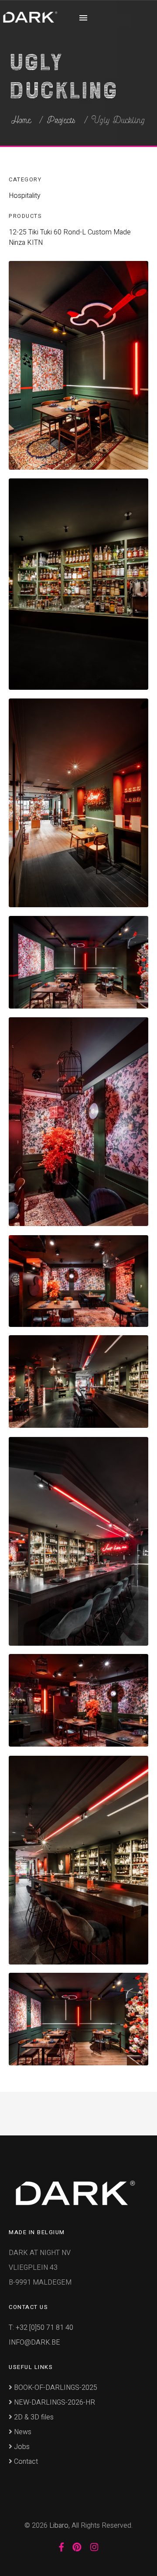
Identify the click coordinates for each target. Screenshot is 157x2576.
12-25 (18, 232)
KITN (35, 243)
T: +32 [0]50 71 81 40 (41, 2328)
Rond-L (75, 232)
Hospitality (25, 196)
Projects (61, 120)
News (22, 2432)
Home (21, 120)
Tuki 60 (51, 232)
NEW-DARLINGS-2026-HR (54, 2402)
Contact (25, 2462)
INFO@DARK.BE (34, 2342)
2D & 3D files (33, 2417)
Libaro (59, 2526)
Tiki (33, 232)
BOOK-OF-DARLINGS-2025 (55, 2388)
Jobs (21, 2447)
